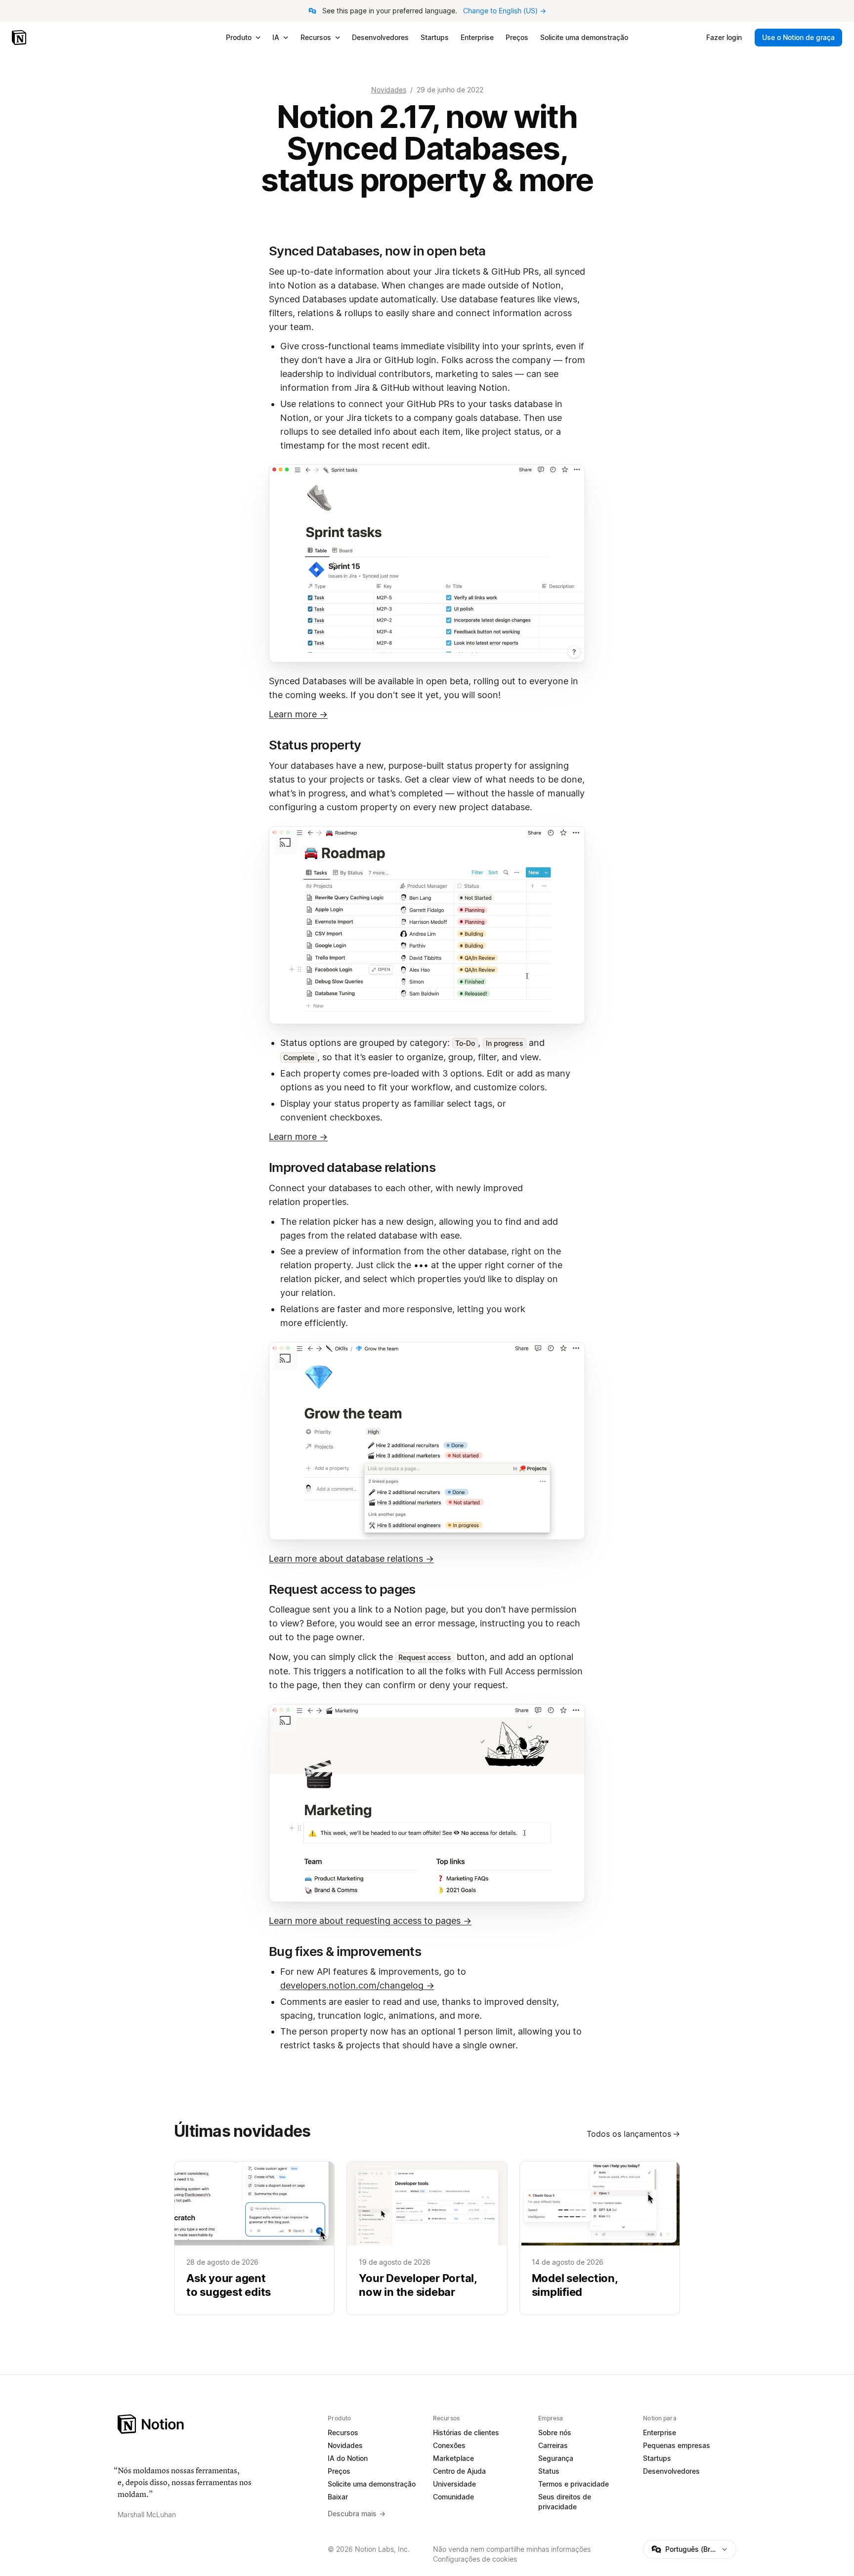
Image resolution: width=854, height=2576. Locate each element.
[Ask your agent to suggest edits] (254, 2238)
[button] (427, 563)
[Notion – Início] (20, 38)
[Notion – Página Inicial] (217, 2424)
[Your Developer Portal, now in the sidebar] (427, 2238)
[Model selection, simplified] (600, 2238)
